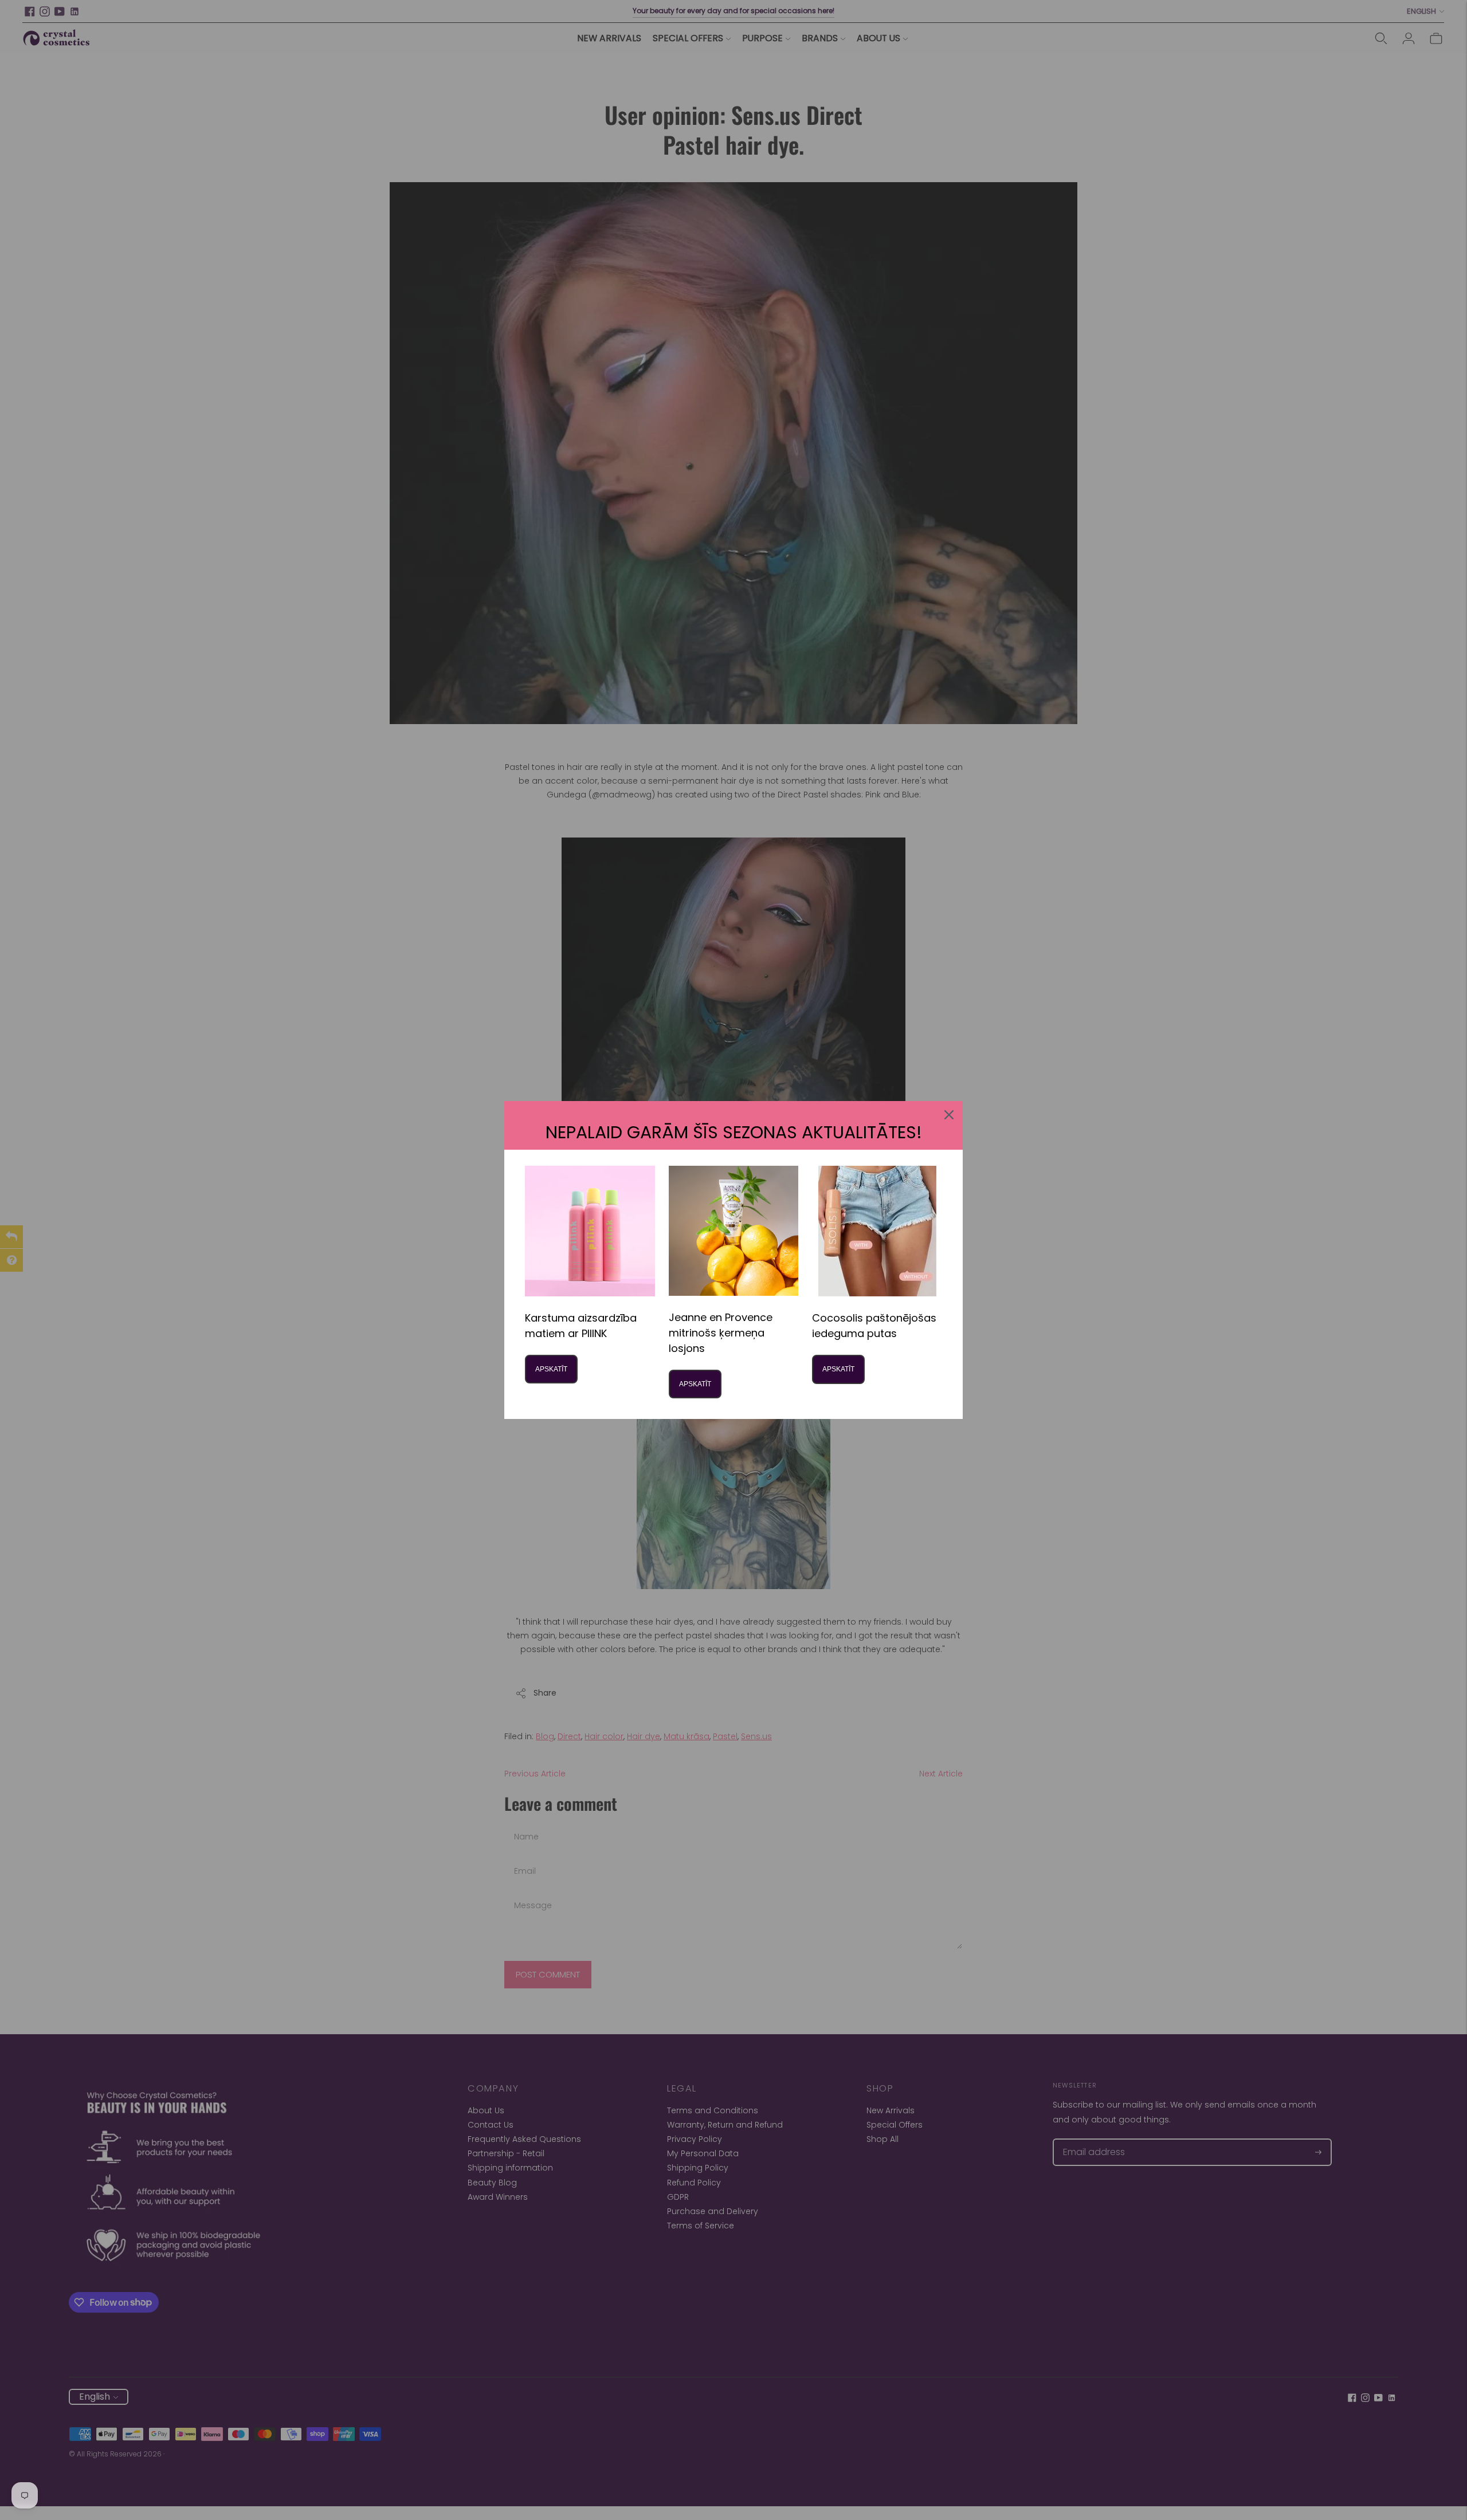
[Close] (949, 1115)
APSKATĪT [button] (551, 1369)
